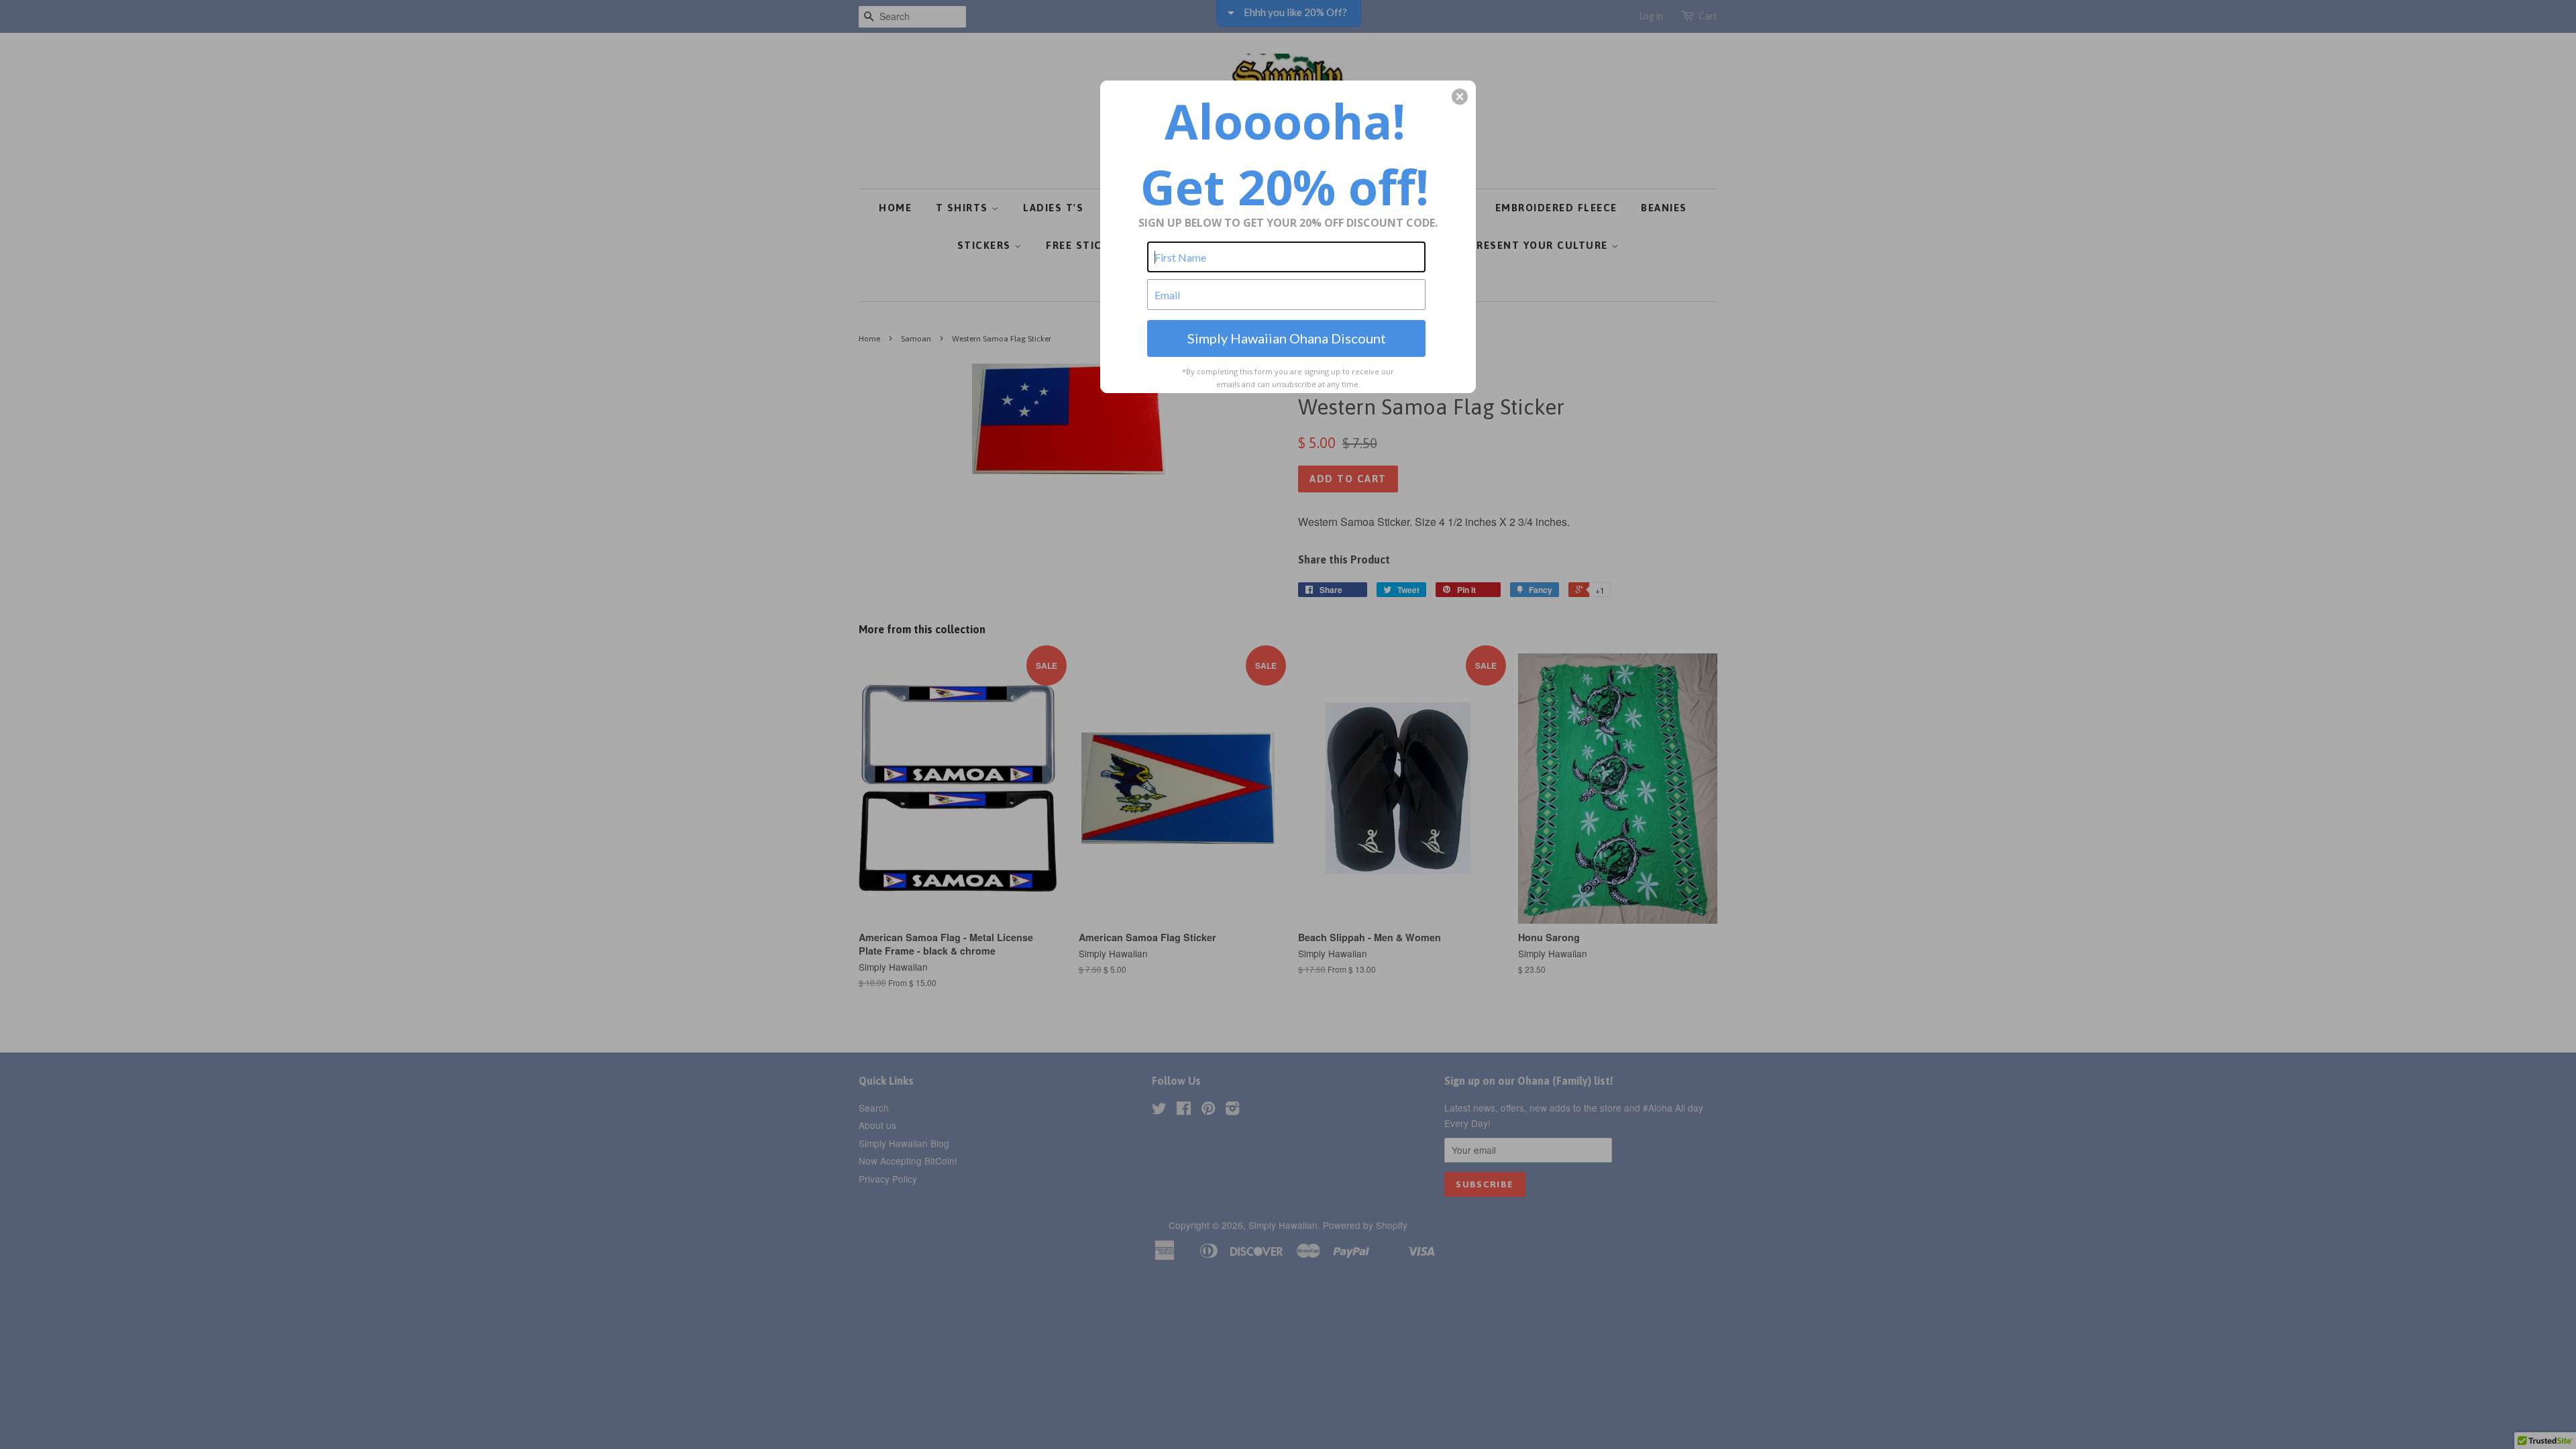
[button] (1460, 97)
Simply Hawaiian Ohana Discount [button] (1287, 338)
